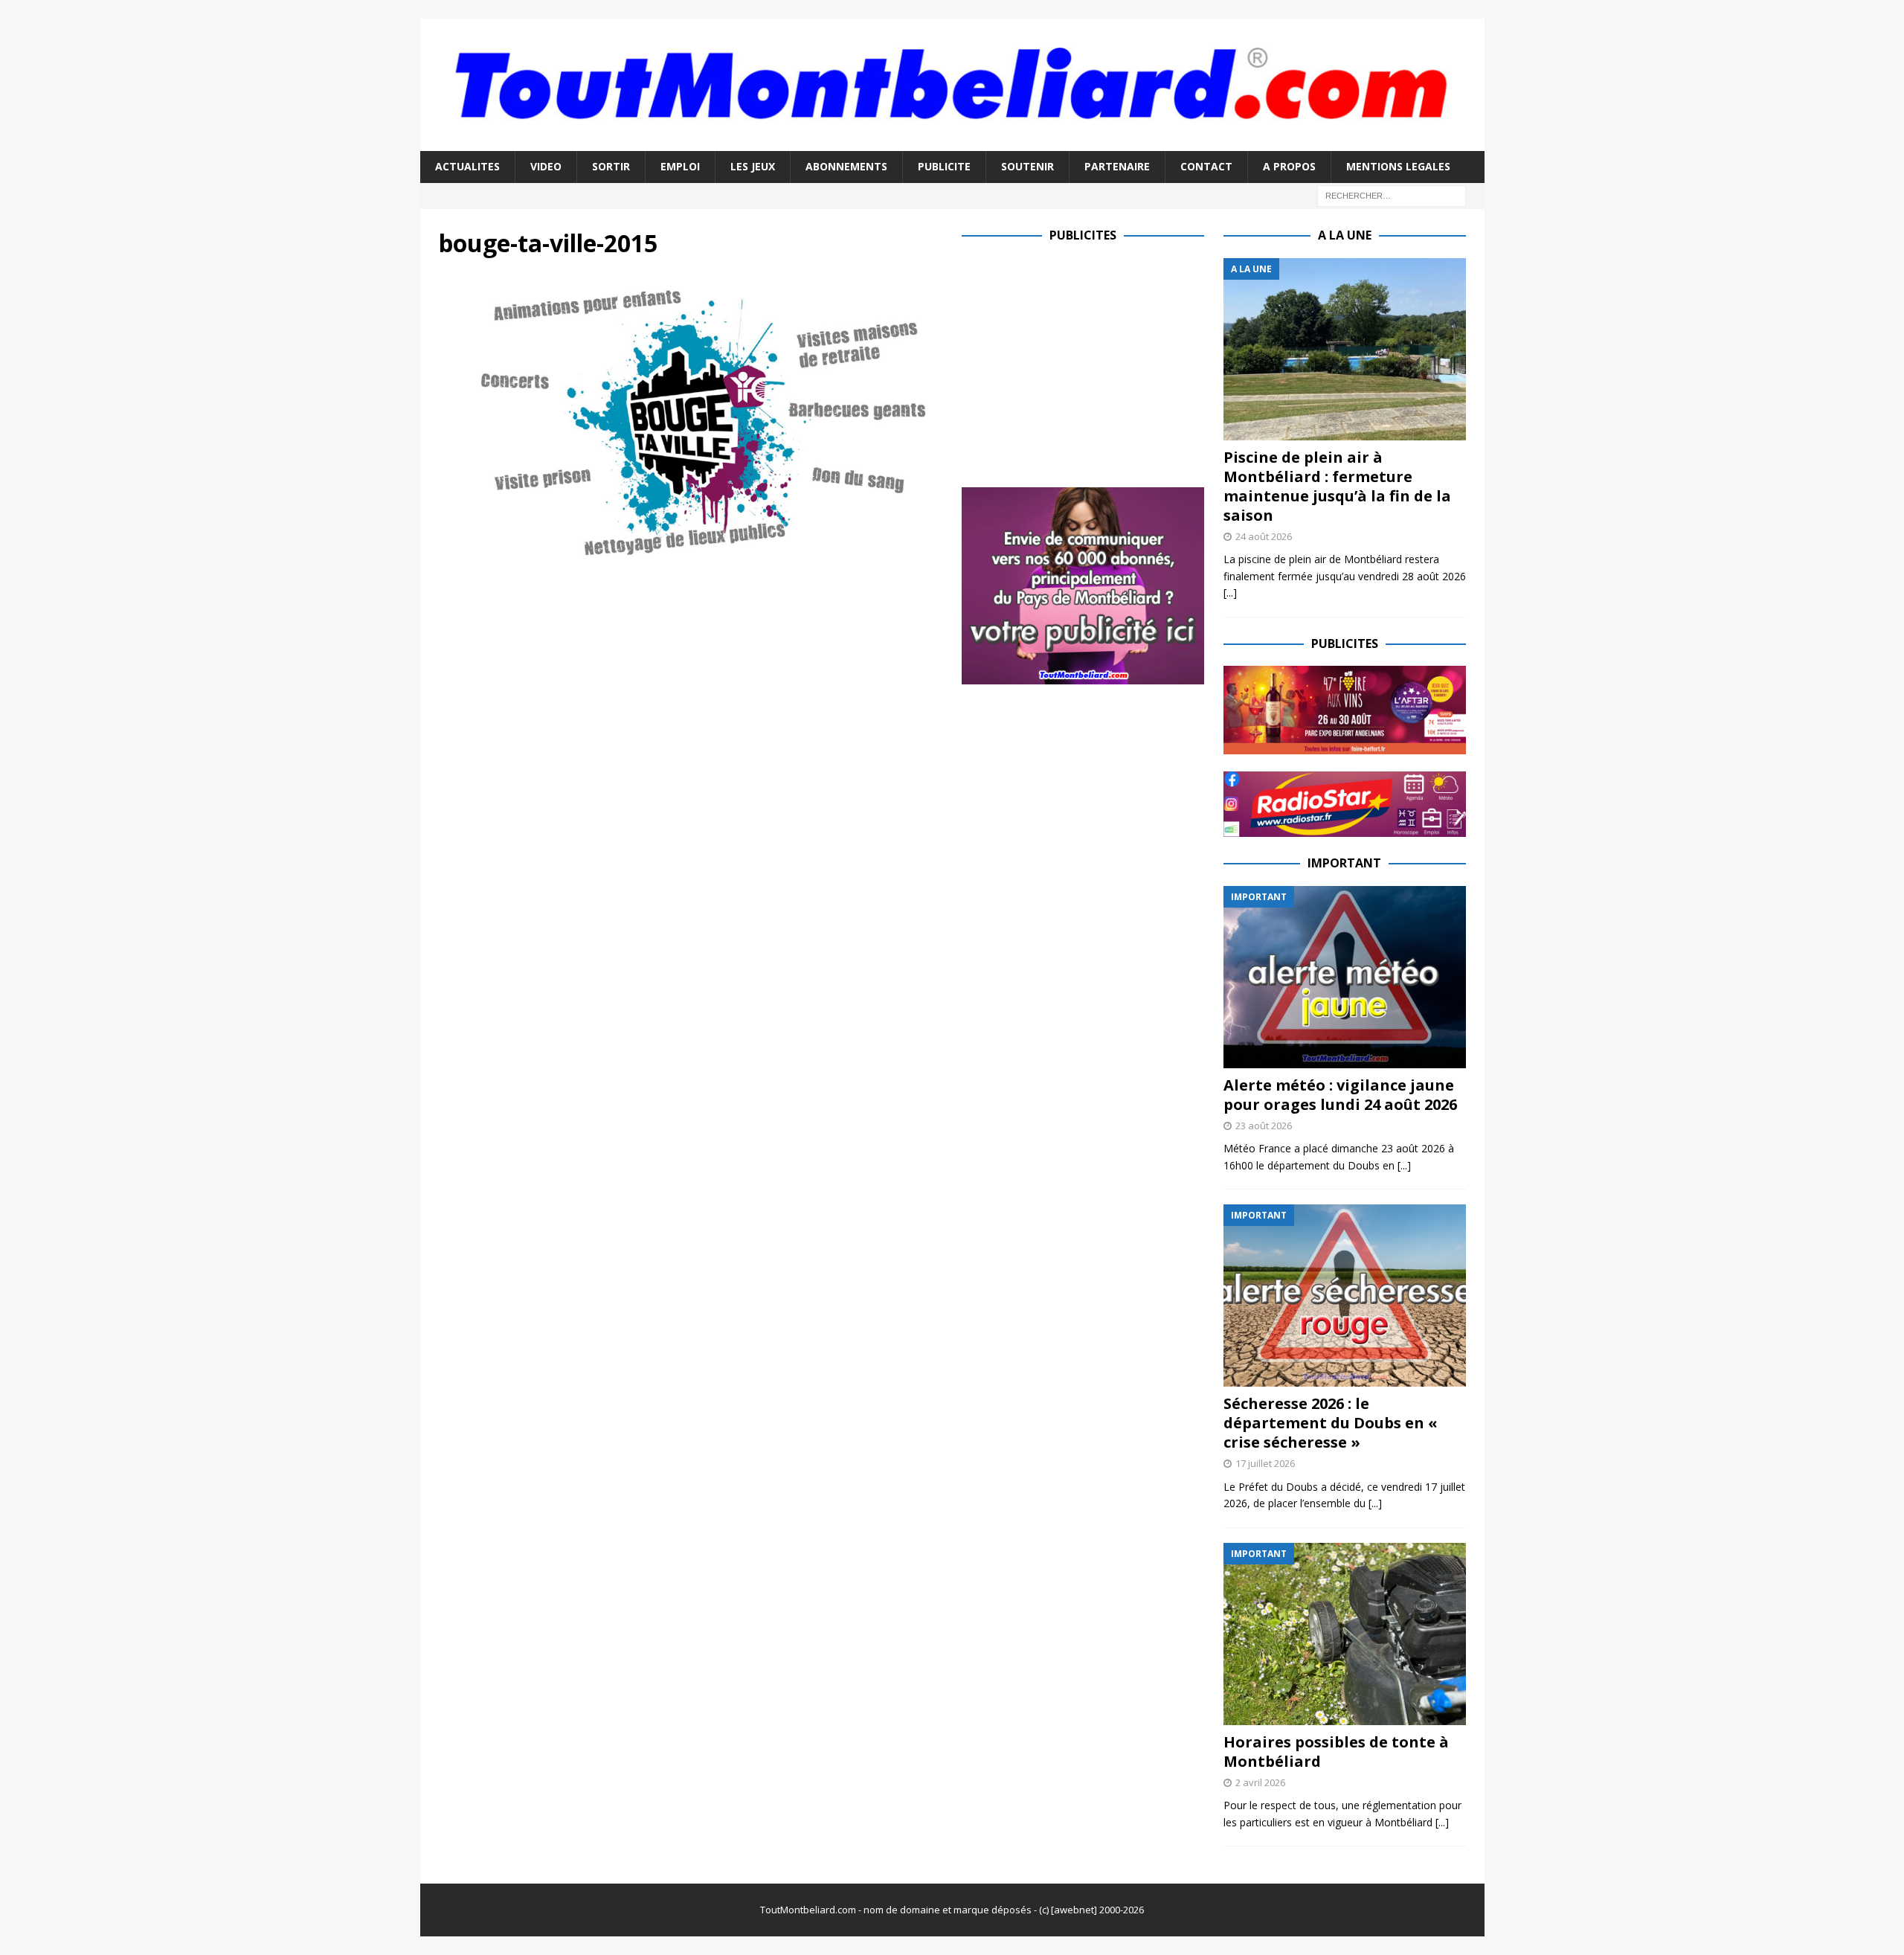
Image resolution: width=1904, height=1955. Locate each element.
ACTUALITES (467, 166)
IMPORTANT (1344, 863)
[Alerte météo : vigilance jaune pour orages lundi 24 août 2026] (1345, 977)
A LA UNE (1345, 235)
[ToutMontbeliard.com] (952, 142)
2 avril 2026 (1260, 1782)
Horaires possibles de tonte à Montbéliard (1336, 1752)
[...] (1230, 593)
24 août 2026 (1264, 536)
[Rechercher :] (1392, 195)
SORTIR (611, 166)
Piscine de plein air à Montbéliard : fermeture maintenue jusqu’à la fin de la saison (1337, 486)
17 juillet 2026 (1265, 1463)
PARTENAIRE (1117, 166)
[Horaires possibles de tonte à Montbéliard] (1345, 1634)
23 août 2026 (1264, 1126)
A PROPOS (1289, 166)
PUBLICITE (944, 166)
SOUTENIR (1027, 166)
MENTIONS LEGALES (1398, 166)
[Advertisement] (1087, 362)
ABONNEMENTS (846, 166)
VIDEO (546, 166)
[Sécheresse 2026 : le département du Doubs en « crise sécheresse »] (1345, 1296)
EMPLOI (680, 166)
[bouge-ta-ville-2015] (691, 552)
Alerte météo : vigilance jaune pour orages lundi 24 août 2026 (1340, 1095)
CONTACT (1206, 166)
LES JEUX (753, 166)
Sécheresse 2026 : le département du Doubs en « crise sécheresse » (1331, 1423)
